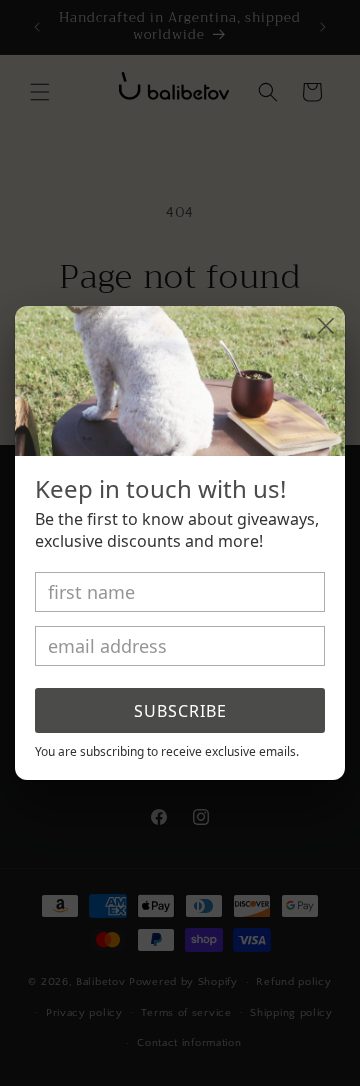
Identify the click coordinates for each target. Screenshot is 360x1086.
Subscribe (180, 711)
